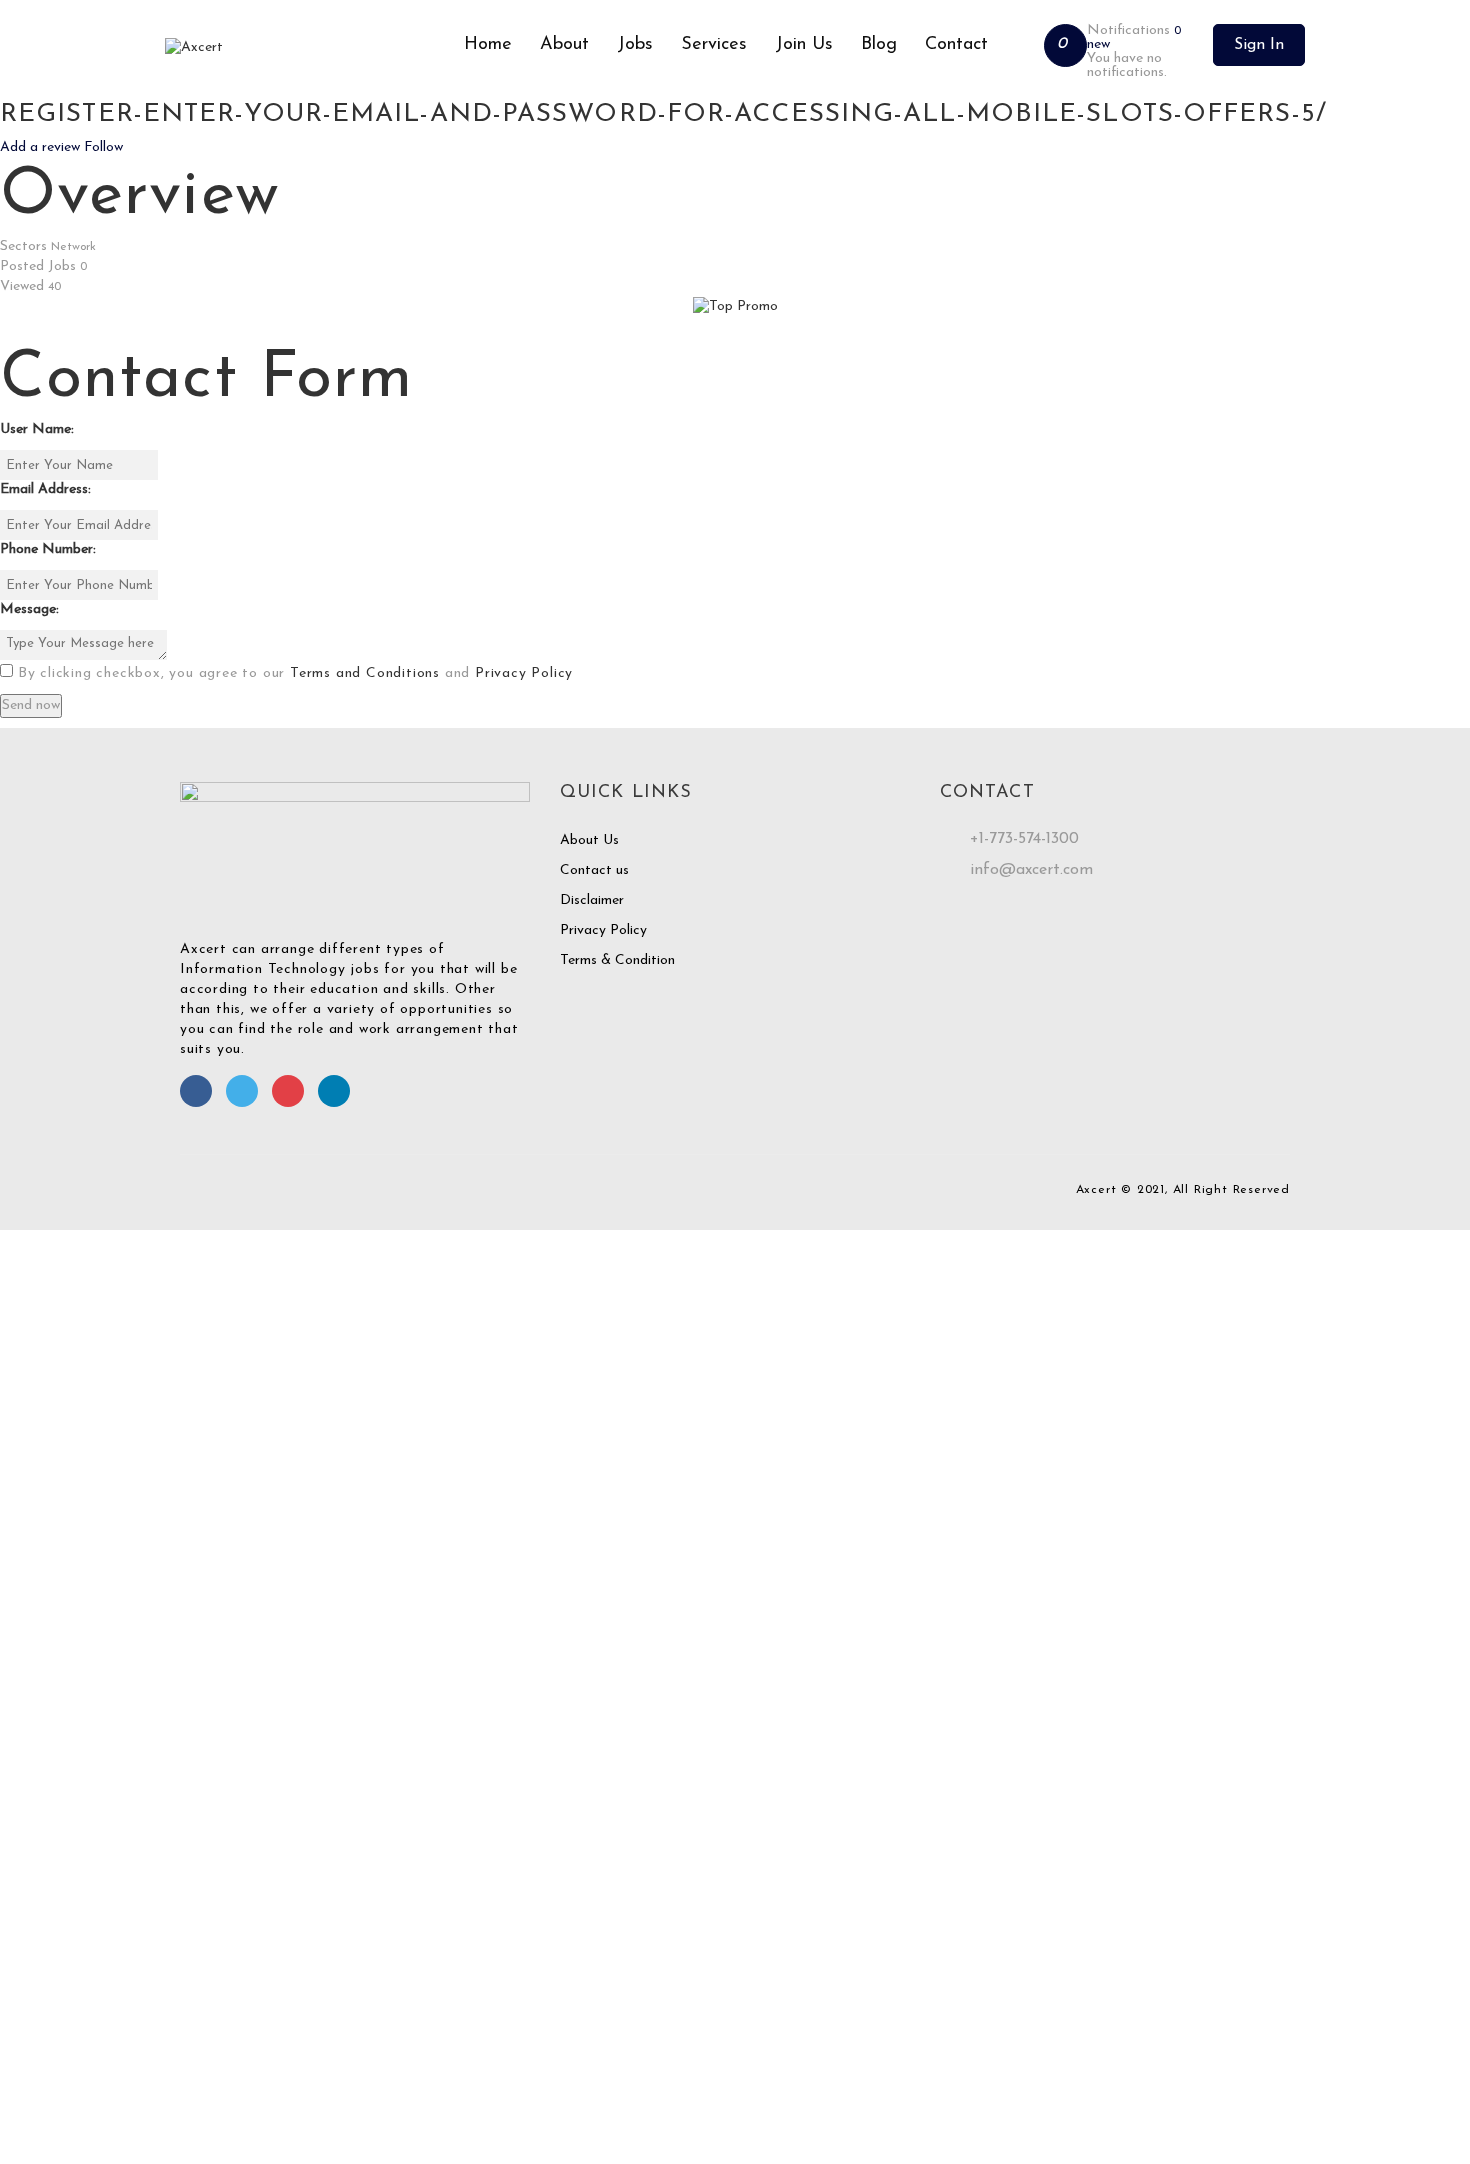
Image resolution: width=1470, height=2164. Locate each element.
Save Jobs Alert (48, 1866)
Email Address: (45, 489)
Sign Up (167, 1516)
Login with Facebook (64, 1620)
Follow (103, 147)
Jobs (635, 45)
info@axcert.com (1031, 870)
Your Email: (34, 2029)
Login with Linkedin (59, 1660)
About (564, 45)
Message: (29, 609)
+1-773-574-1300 (1024, 839)
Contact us (594, 870)
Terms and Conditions (365, 673)
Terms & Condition (617, 960)
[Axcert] (307, 48)
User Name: (37, 429)
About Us (589, 840)
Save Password (46, 1570)
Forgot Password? (63, 1516)
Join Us (804, 45)
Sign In (1259, 45)
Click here (1183, 1979)
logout (396, 1259)
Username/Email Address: (78, 1372)
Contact (956, 45)
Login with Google (56, 1640)
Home (488, 45)
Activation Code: (52, 2089)
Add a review (42, 147)
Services (714, 45)
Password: (31, 1432)
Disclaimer (592, 900)
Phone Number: (48, 549)
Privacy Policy (524, 673)
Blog (879, 45)
